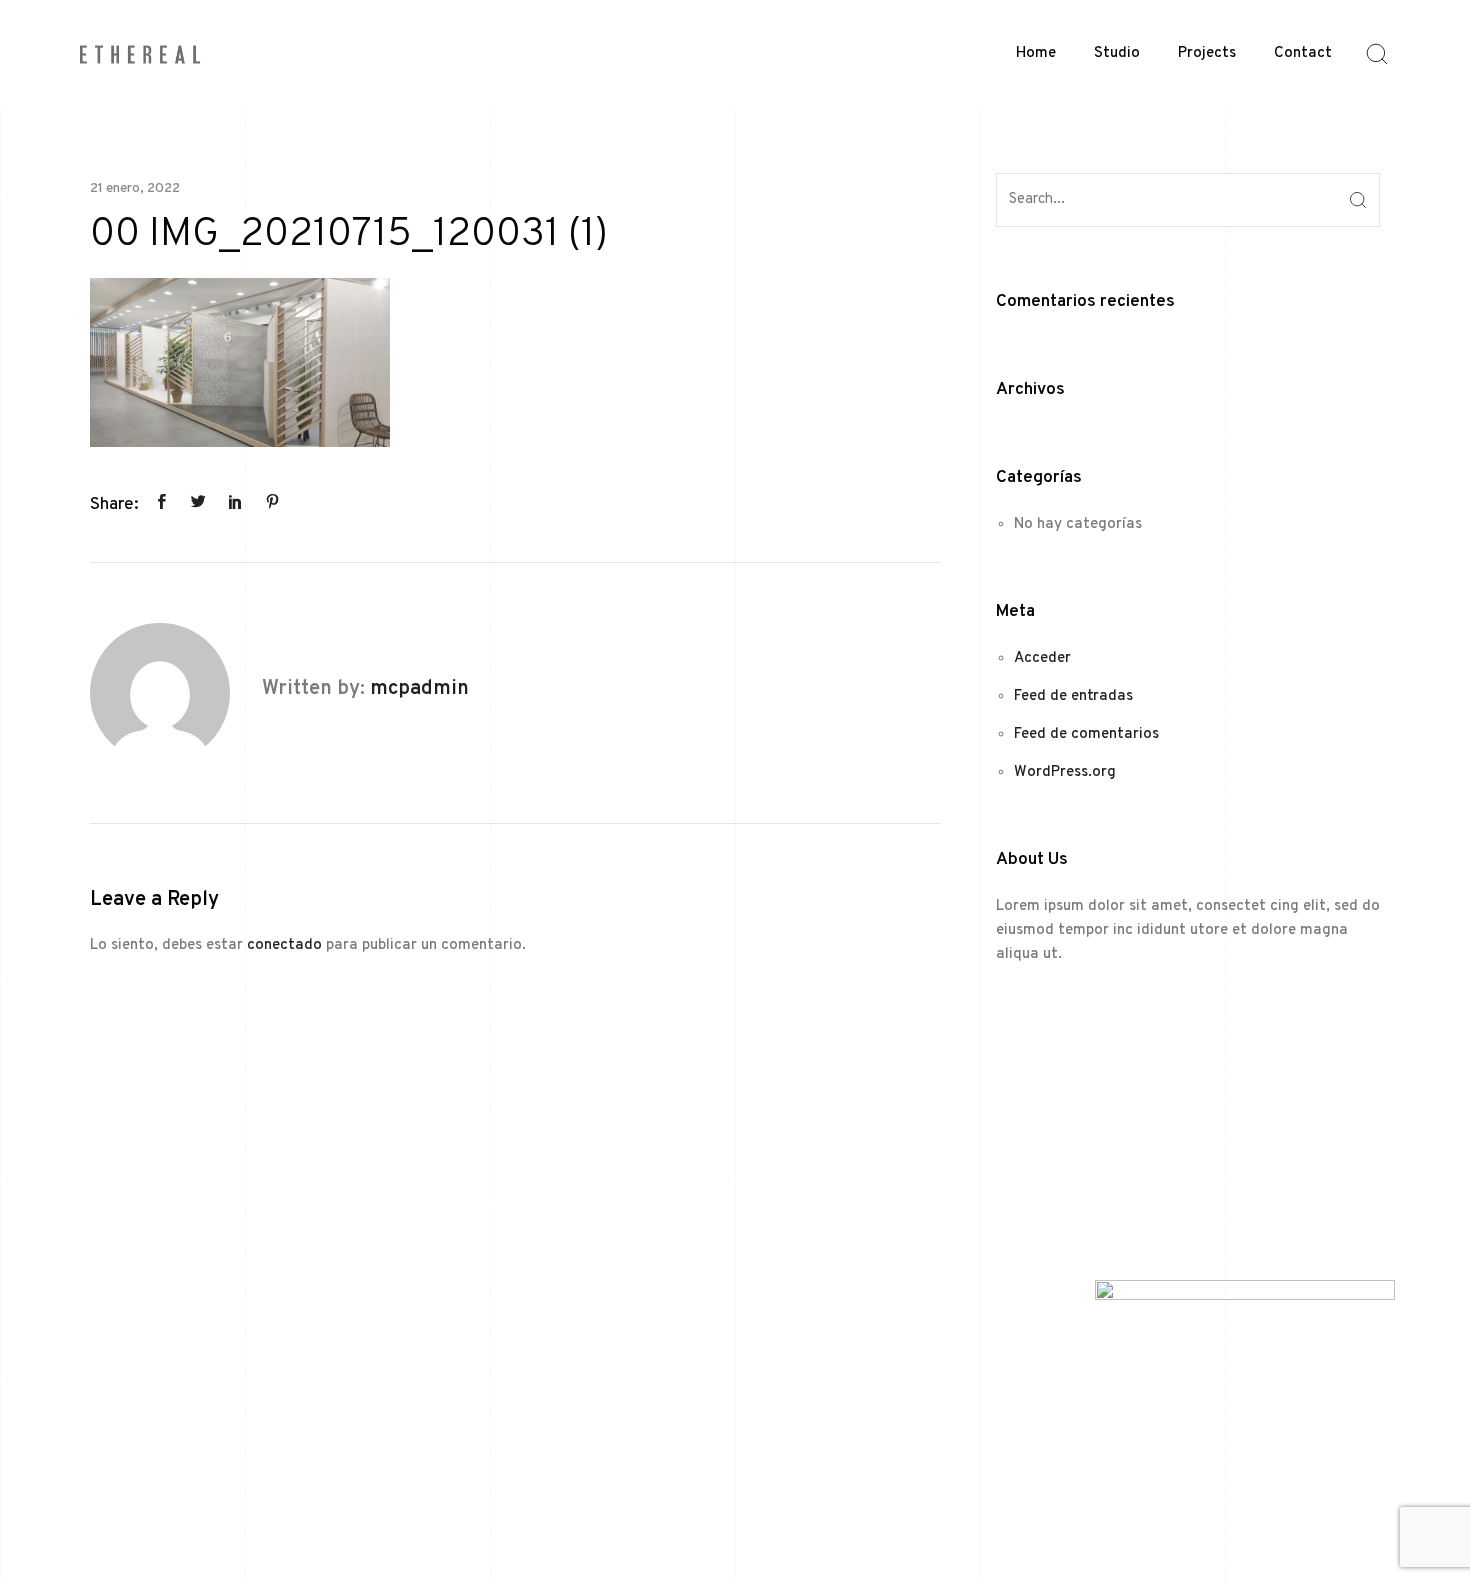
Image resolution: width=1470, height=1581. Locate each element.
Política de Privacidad (744, 1508)
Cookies (848, 1508)
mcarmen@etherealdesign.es (538, 1205)
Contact (1303, 53)
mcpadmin (419, 689)
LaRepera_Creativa (1306, 1508)
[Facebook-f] (170, 1155)
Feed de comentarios (1086, 734)
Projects (1207, 53)
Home (1036, 53)
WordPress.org (1065, 772)
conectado (284, 945)
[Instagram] (125, 1155)
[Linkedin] (215, 1155)
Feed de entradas (1073, 696)
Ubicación (469, 1253)
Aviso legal (630, 1508)
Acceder (1042, 658)
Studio (1117, 53)
